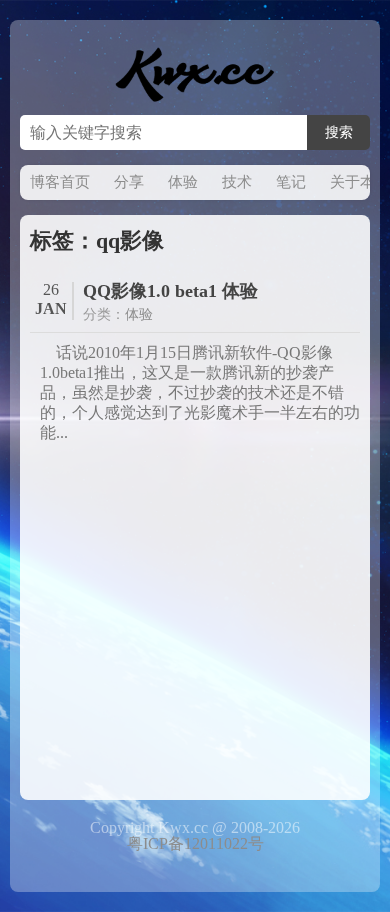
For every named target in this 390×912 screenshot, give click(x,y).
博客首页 (60, 182)
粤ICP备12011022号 (195, 843)
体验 (183, 182)
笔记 (291, 182)
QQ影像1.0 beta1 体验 (170, 291)
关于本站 (360, 182)
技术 (237, 182)
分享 (129, 182)
